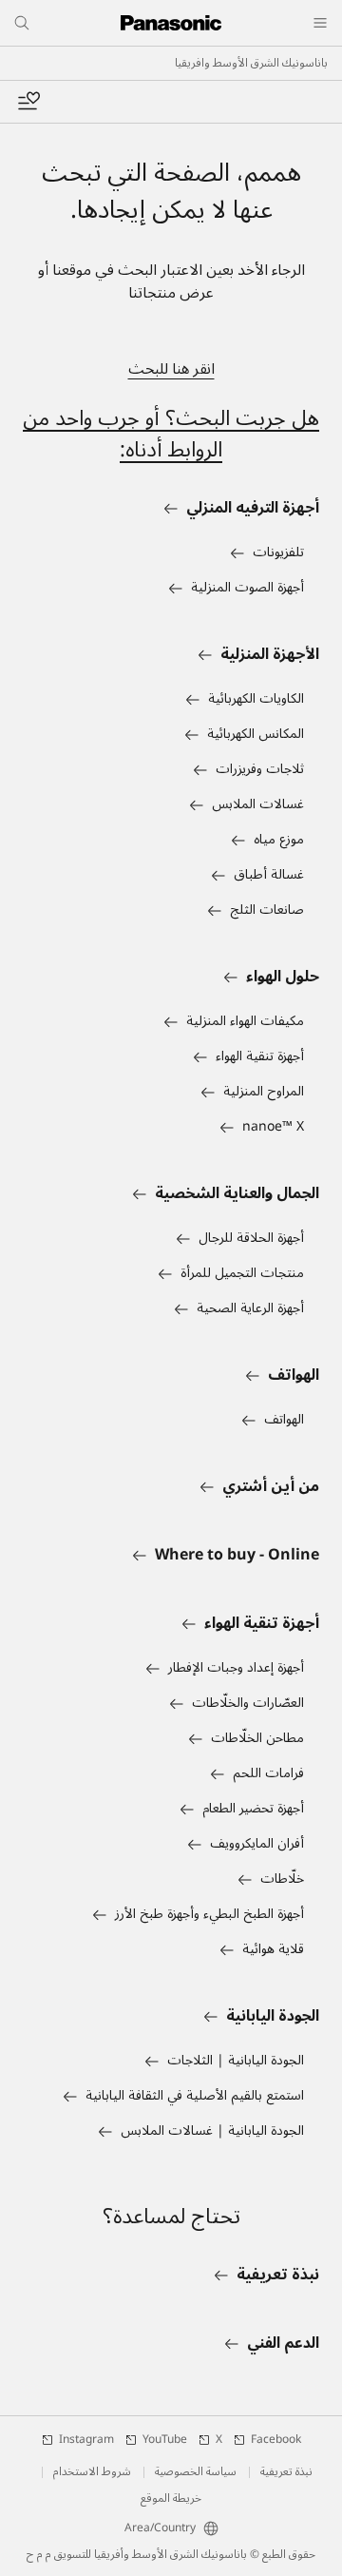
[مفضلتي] (28, 102)
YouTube (165, 2440)
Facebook (276, 2440)
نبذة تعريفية (286, 2472)
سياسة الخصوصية (196, 2472)
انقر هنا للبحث (171, 369)
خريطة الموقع (171, 2499)
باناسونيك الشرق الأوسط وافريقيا (251, 64)
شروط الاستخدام (92, 2472)
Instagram (86, 2440)
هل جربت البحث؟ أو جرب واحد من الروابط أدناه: (171, 434)
